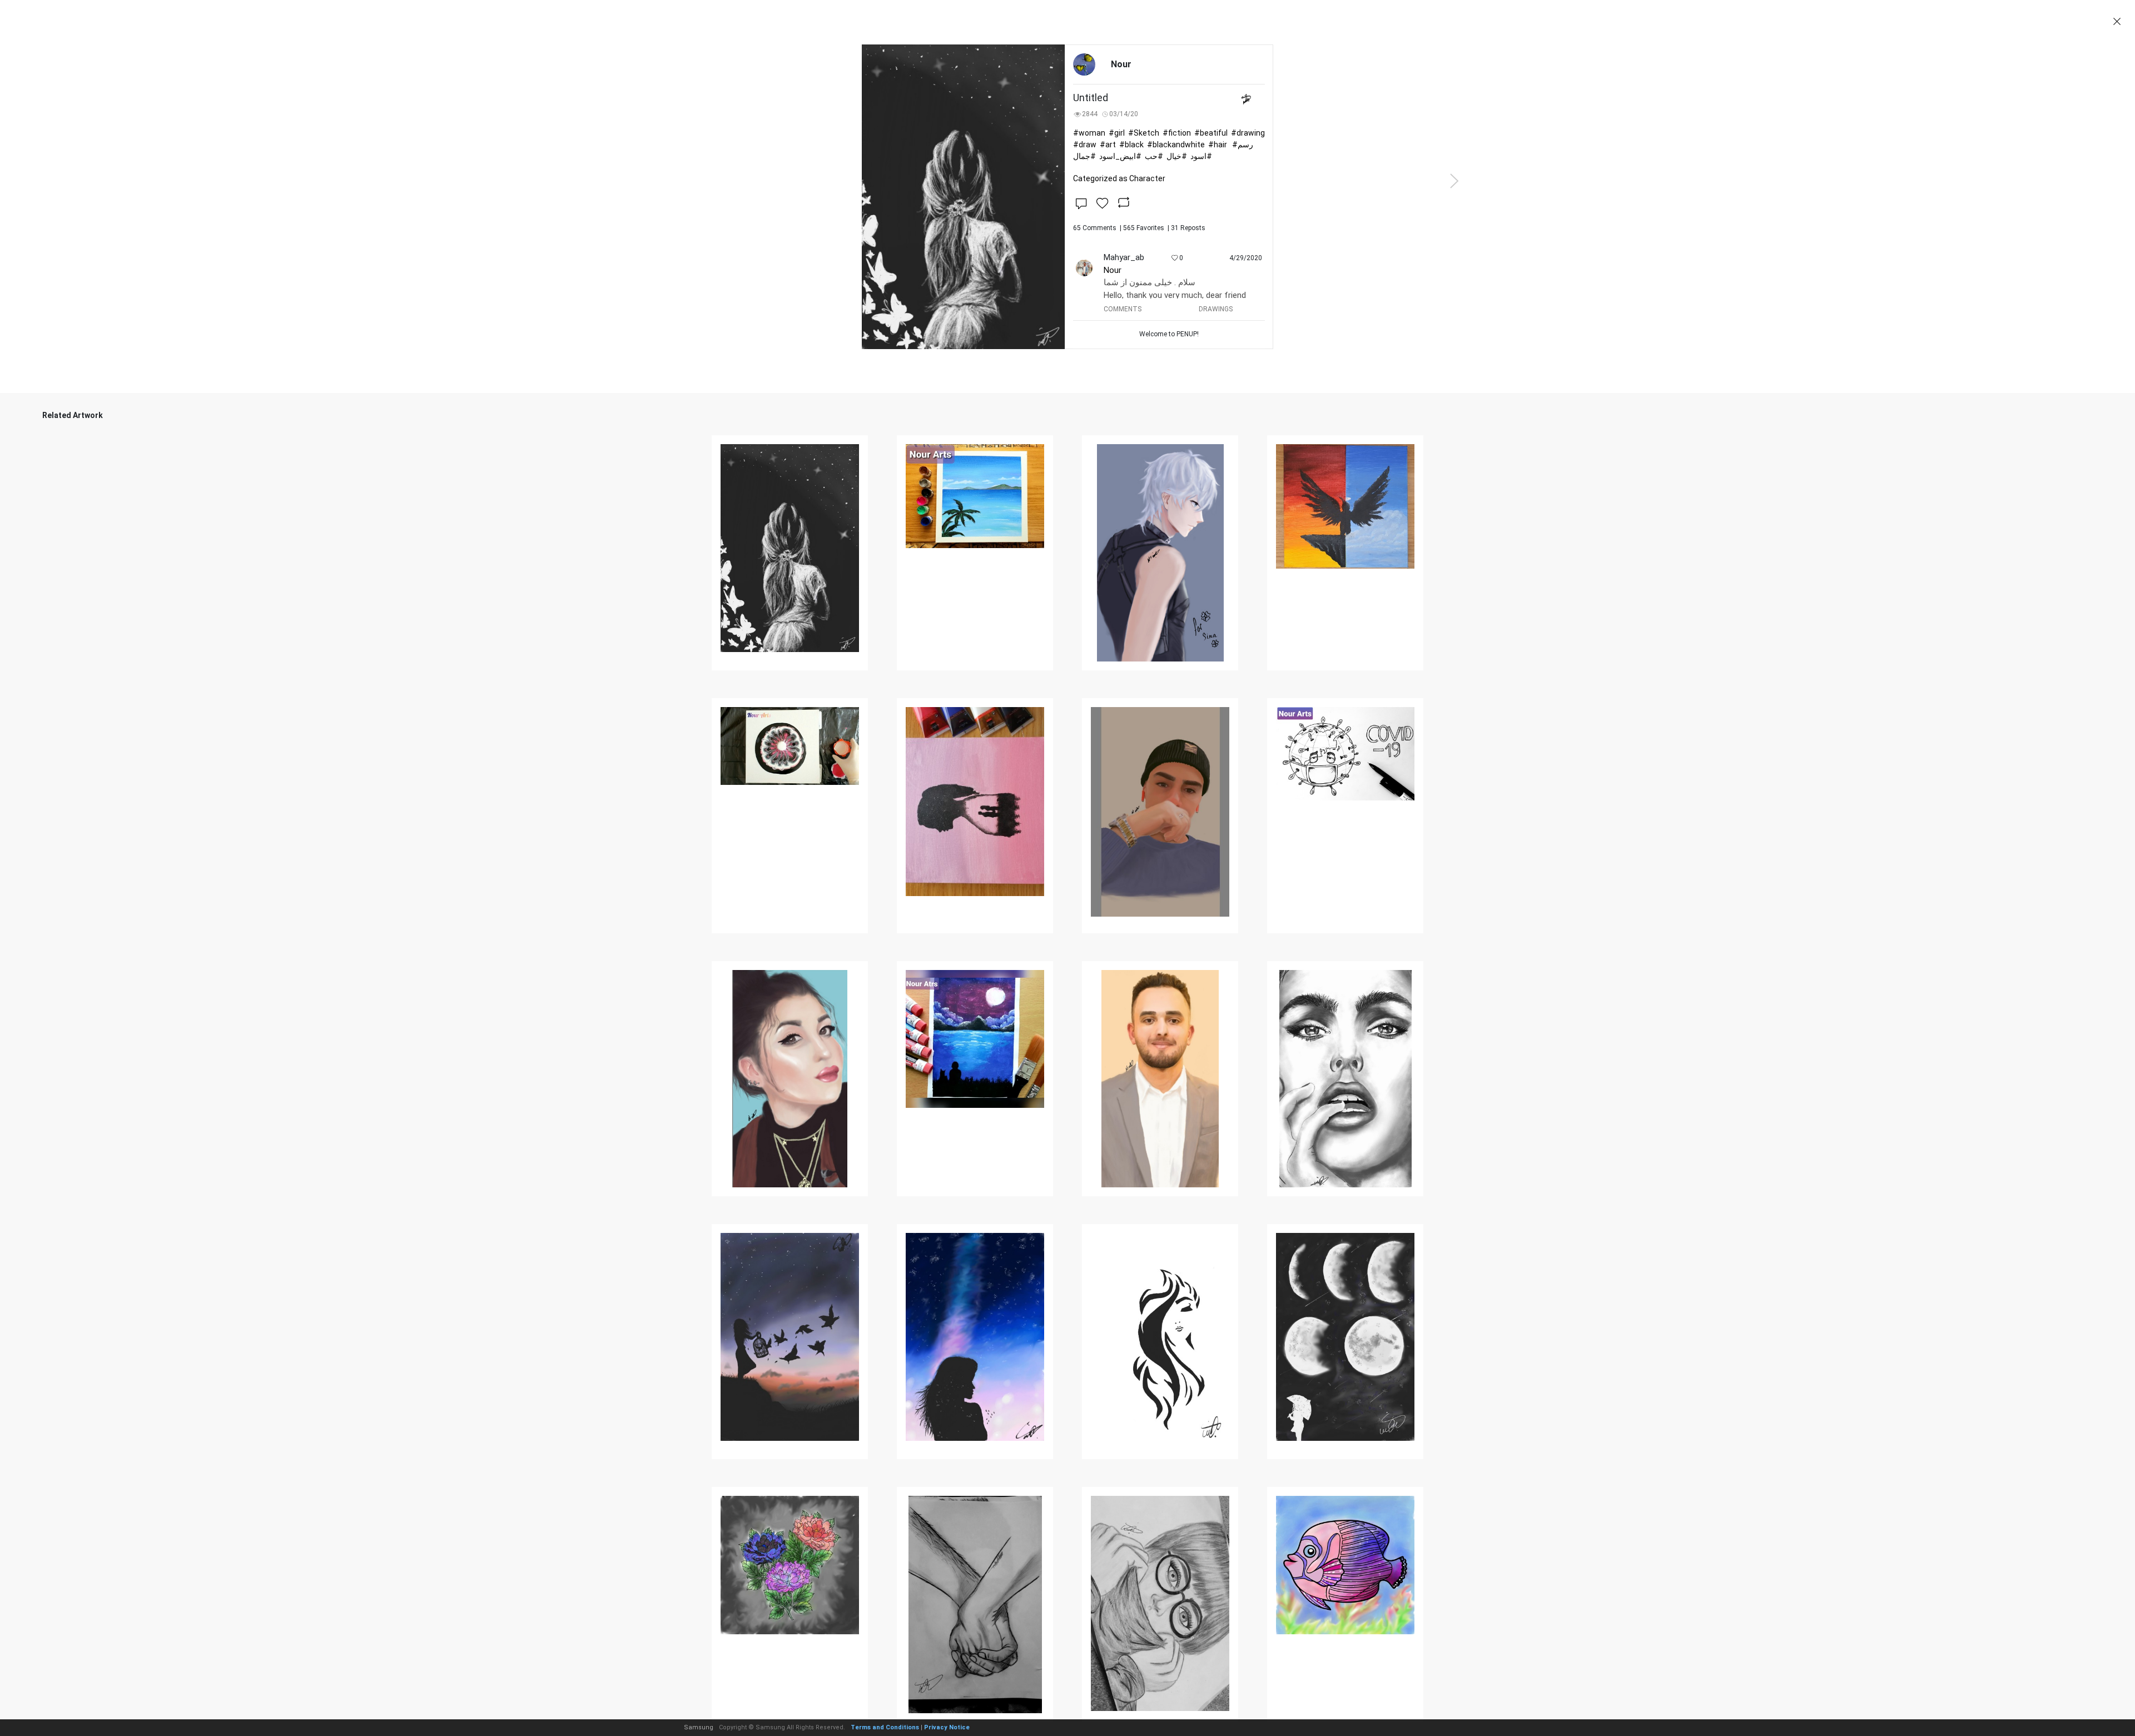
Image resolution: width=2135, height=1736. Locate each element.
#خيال (1177, 156)
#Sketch (1144, 133)
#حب (1154, 156)
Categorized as (1119, 178)
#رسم (1243, 145)
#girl (1117, 133)
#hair (1218, 145)
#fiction (1177, 133)
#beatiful (1211, 133)
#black (1131, 145)
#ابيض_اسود (1120, 156)
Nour (1113, 270)
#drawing (1248, 133)
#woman (1089, 133)
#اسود (1201, 156)
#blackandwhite (1176, 145)
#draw (1085, 145)
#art (1108, 145)
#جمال (1084, 156)
